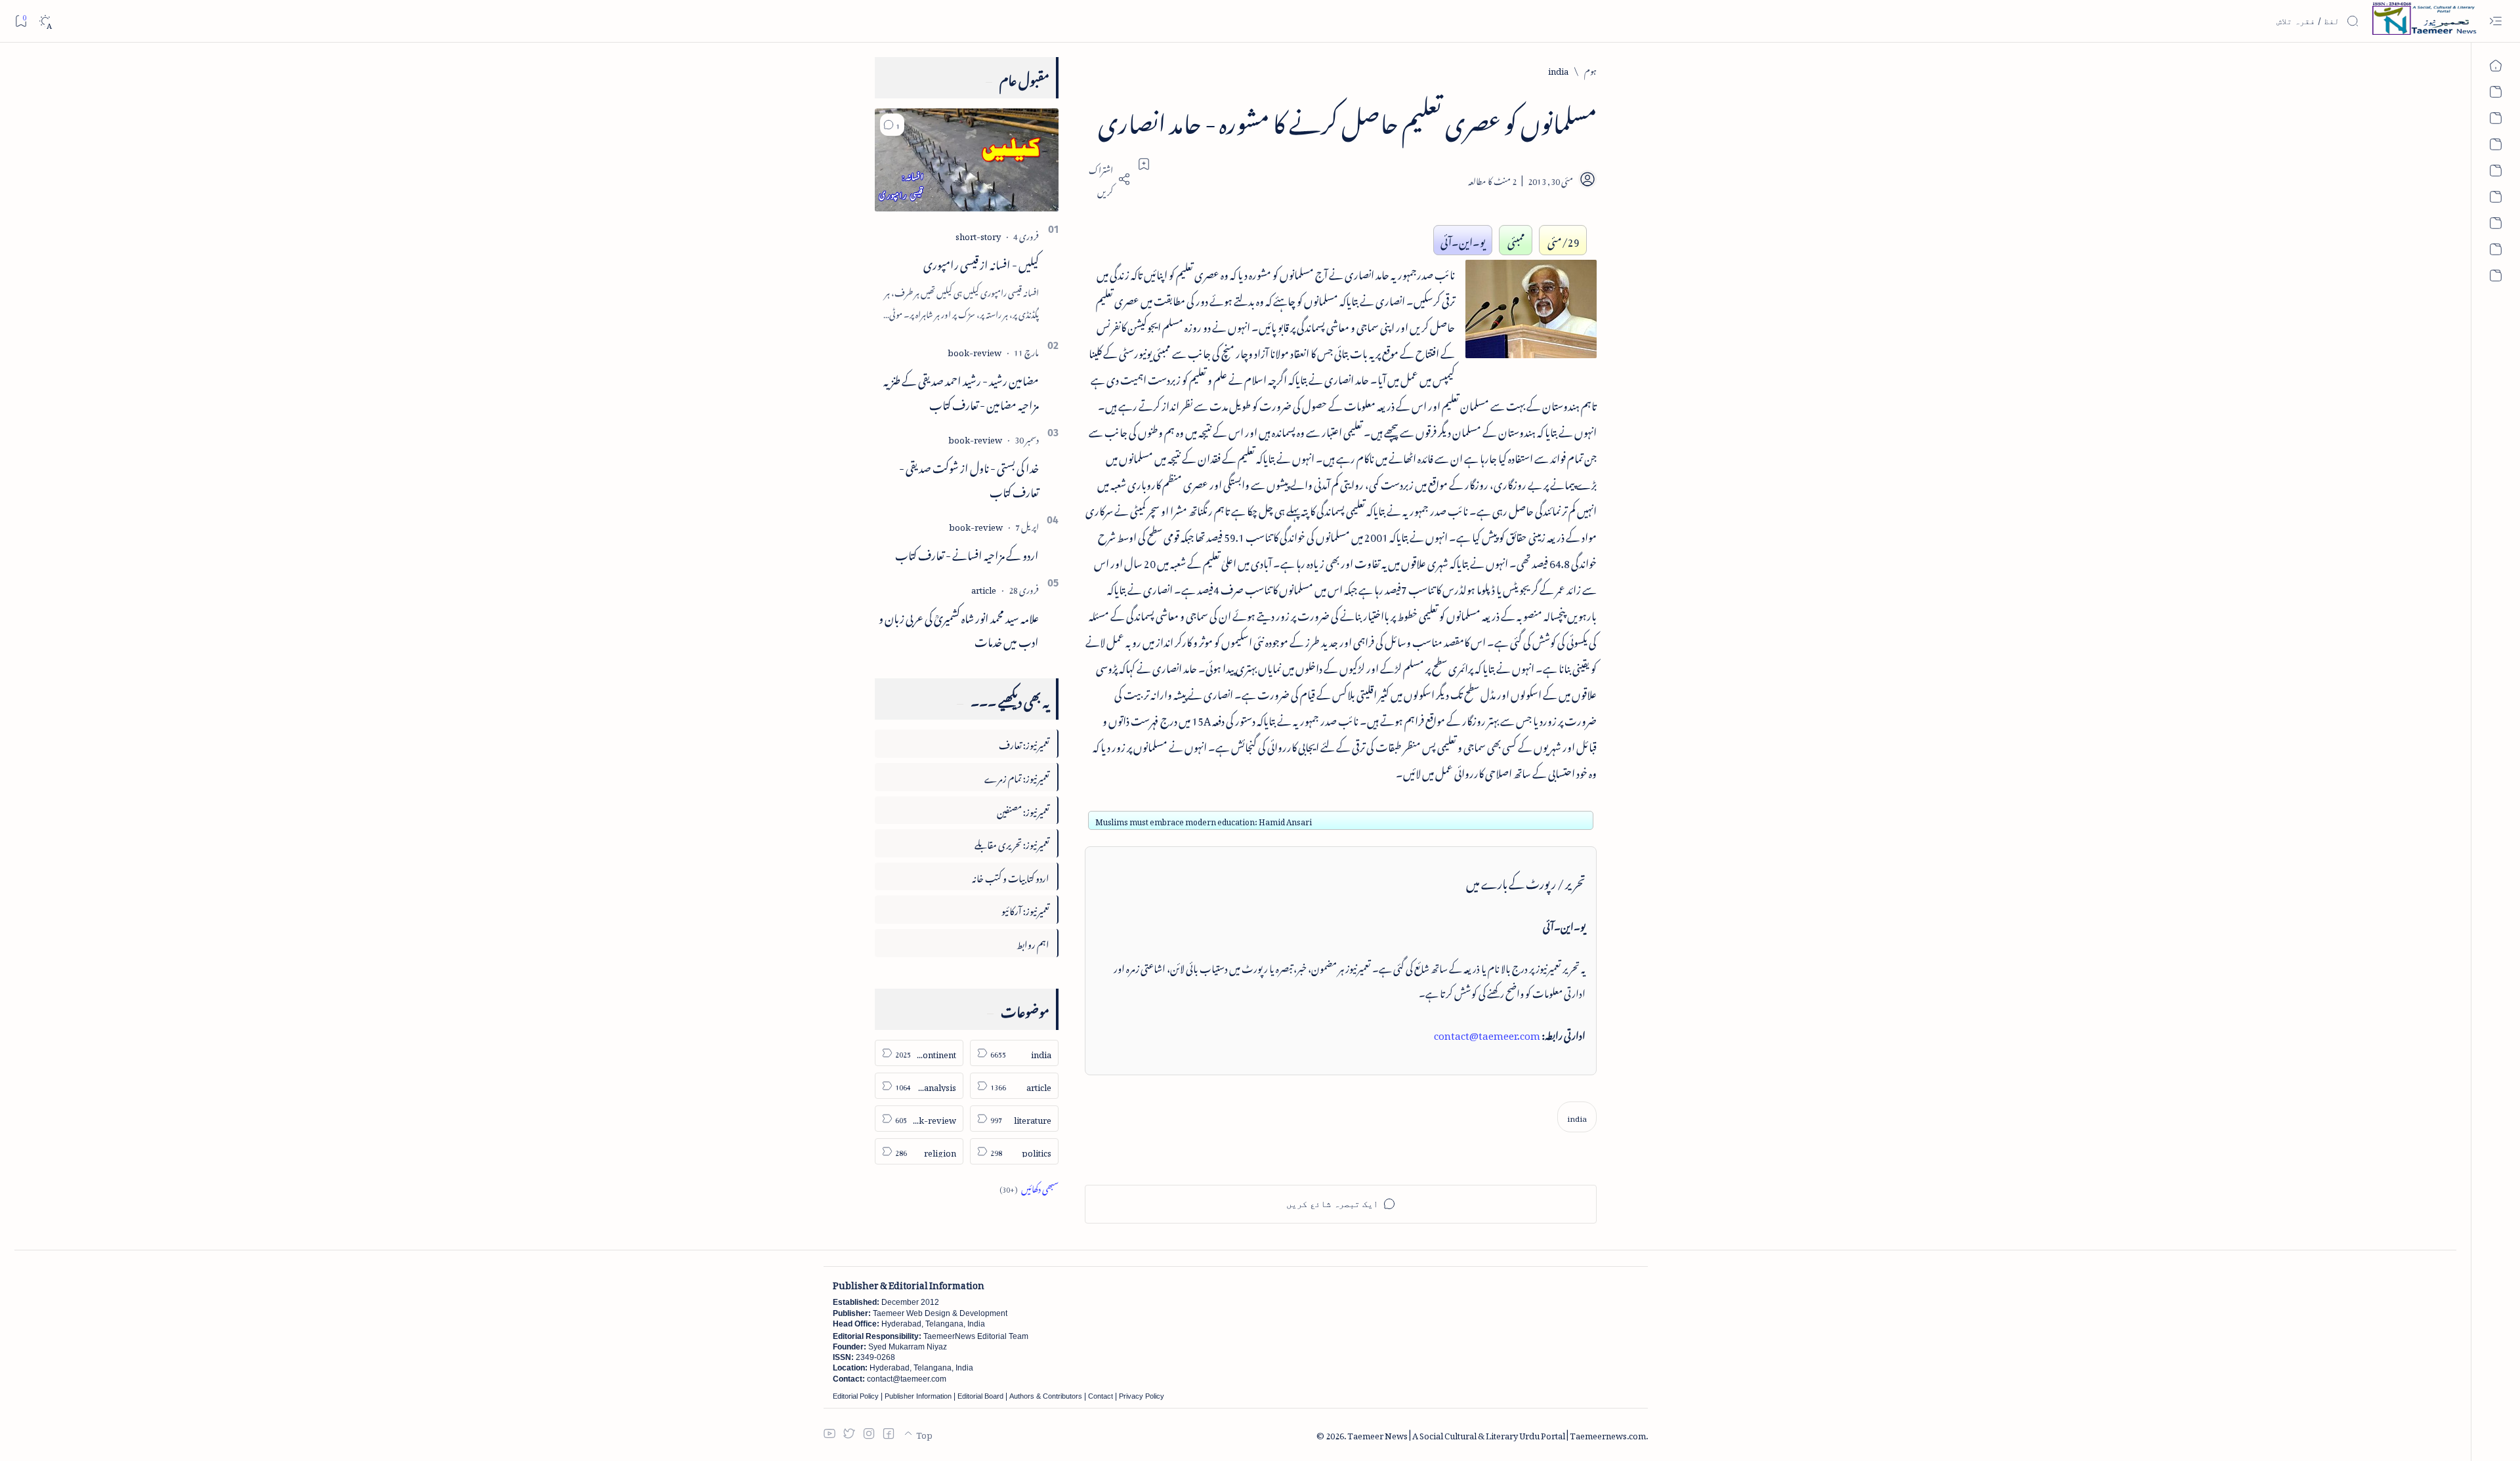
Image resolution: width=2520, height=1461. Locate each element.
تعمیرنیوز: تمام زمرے (1017, 776)
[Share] (1108, 179)
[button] (892, 125)
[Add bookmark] (1144, 164)
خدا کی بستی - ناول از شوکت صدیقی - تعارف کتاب (969, 478)
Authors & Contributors (1046, 1396)
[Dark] (45, 21)
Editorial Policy (856, 1396)
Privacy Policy (1142, 1396)
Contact (1101, 1396)
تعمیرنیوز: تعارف (1024, 743)
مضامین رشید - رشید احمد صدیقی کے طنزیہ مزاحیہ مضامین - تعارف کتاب (961, 391)
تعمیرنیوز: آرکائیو (1025, 909)
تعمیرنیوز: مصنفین (1023, 810)
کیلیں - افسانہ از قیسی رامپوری (981, 262)
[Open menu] (2495, 21)
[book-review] (975, 351)
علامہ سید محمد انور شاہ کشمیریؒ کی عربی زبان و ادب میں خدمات (959, 628)
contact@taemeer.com (1487, 1033)
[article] (984, 588)
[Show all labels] (1029, 1187)
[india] (1577, 1117)
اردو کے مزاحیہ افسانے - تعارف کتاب (967, 553)
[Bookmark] (21, 21)
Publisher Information (918, 1396)
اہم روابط (1033, 942)
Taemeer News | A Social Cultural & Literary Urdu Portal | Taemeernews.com (1497, 1434)
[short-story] (978, 235)
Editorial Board (980, 1396)
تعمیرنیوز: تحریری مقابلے (1012, 843)
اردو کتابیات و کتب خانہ (1011, 876)
